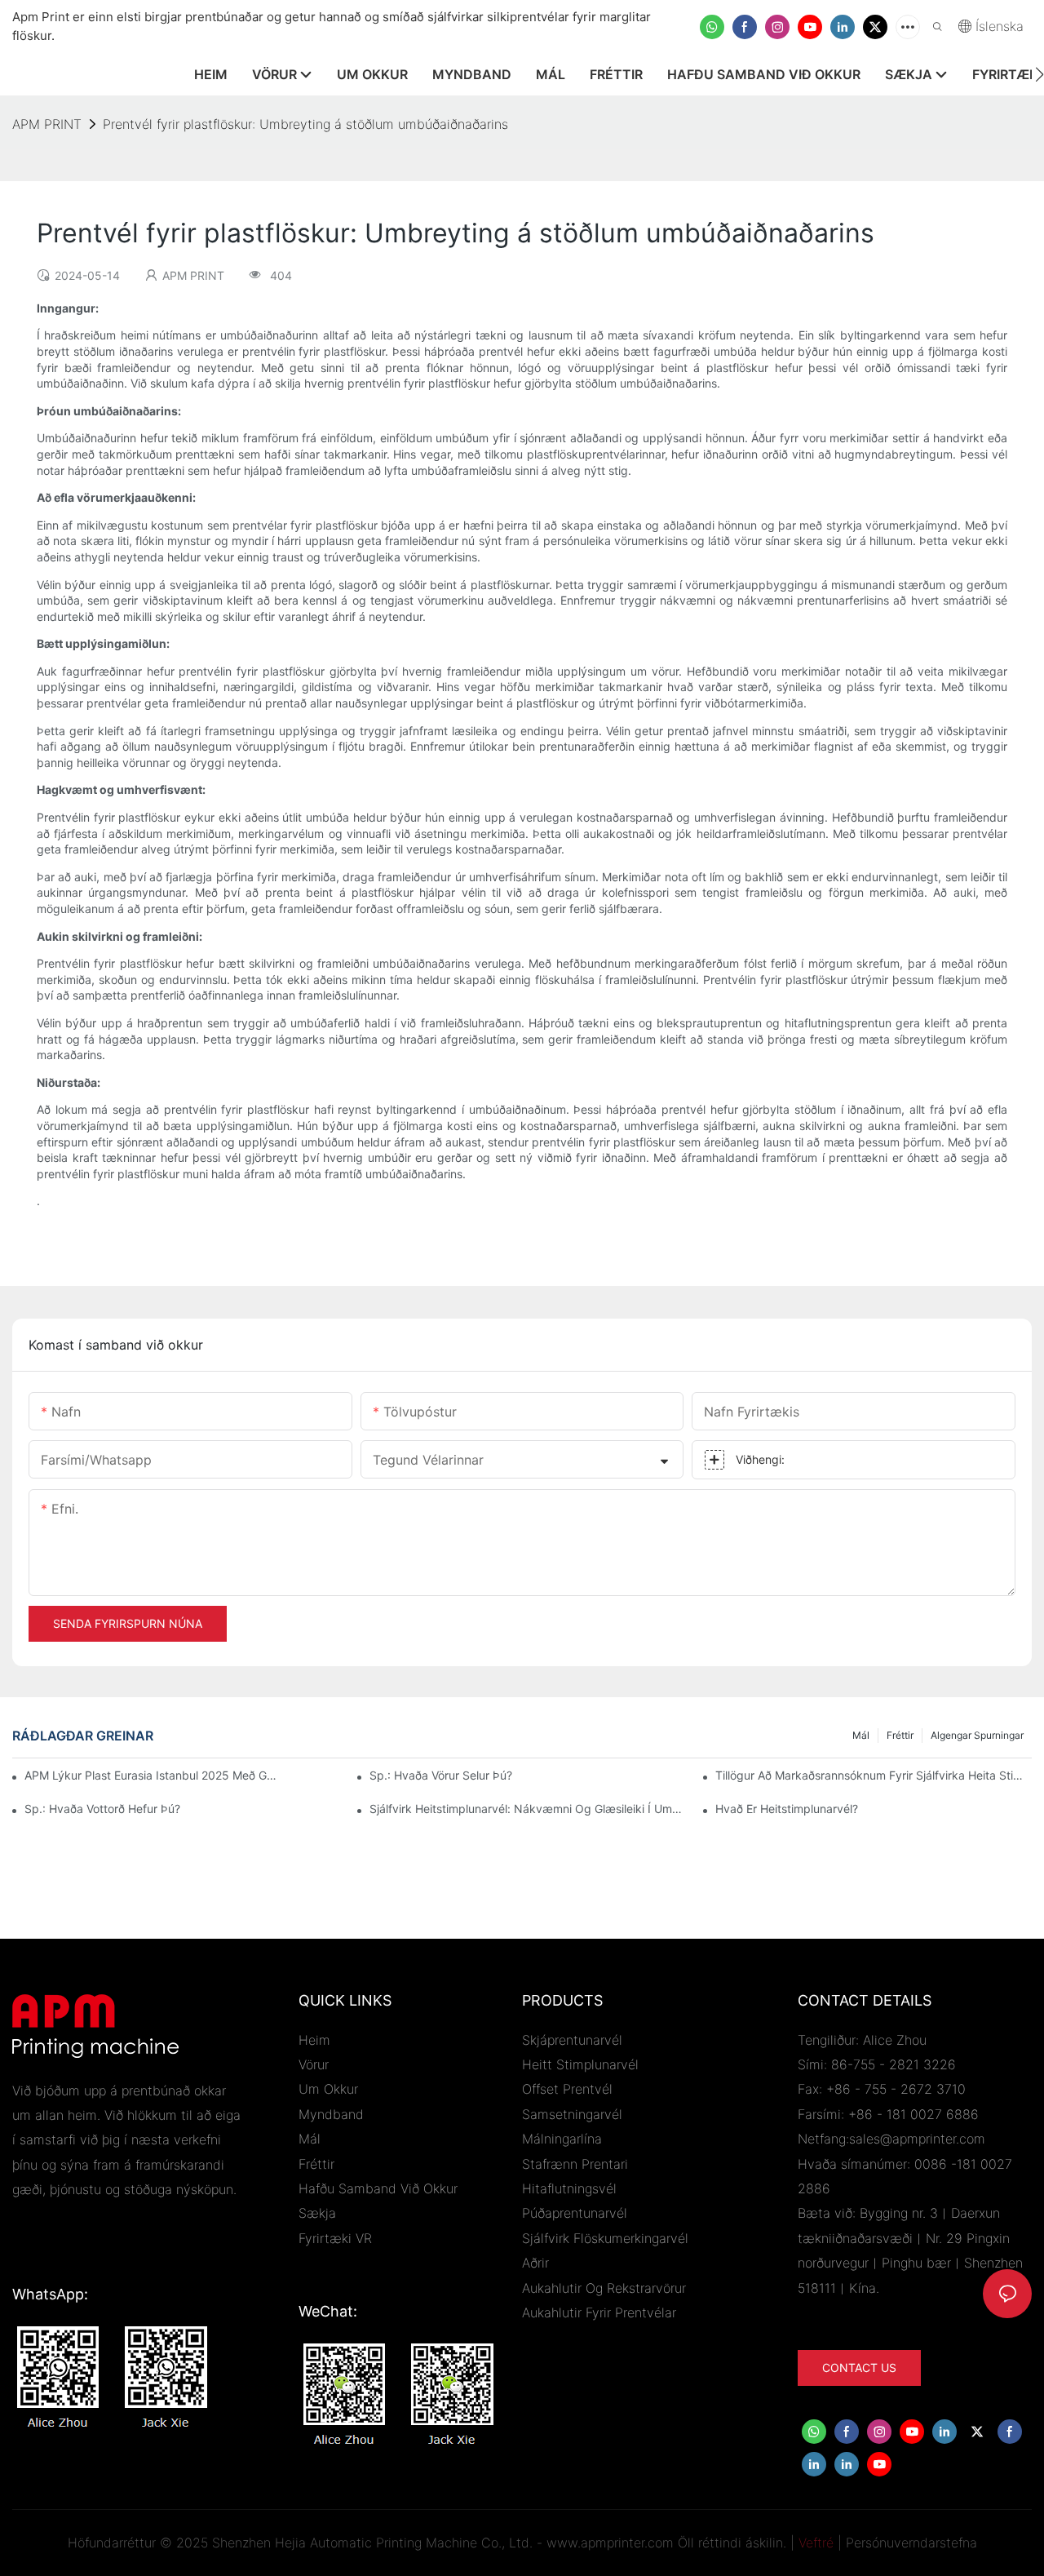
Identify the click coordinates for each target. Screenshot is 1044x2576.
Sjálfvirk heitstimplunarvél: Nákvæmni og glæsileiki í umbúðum (528, 1809)
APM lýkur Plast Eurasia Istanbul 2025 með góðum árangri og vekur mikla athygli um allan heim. (152, 1775)
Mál (861, 1735)
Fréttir (900, 1735)
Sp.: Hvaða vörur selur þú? (441, 1775)
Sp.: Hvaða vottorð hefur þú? (102, 1809)
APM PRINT (47, 124)
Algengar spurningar (977, 1735)
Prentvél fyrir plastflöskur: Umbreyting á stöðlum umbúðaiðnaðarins (305, 124)
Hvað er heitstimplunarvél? (787, 1809)
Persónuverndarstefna (911, 2543)
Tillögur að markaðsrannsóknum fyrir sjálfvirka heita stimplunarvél (874, 1775)
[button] (1040, 74)
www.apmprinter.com (610, 2543)
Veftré (816, 2543)
